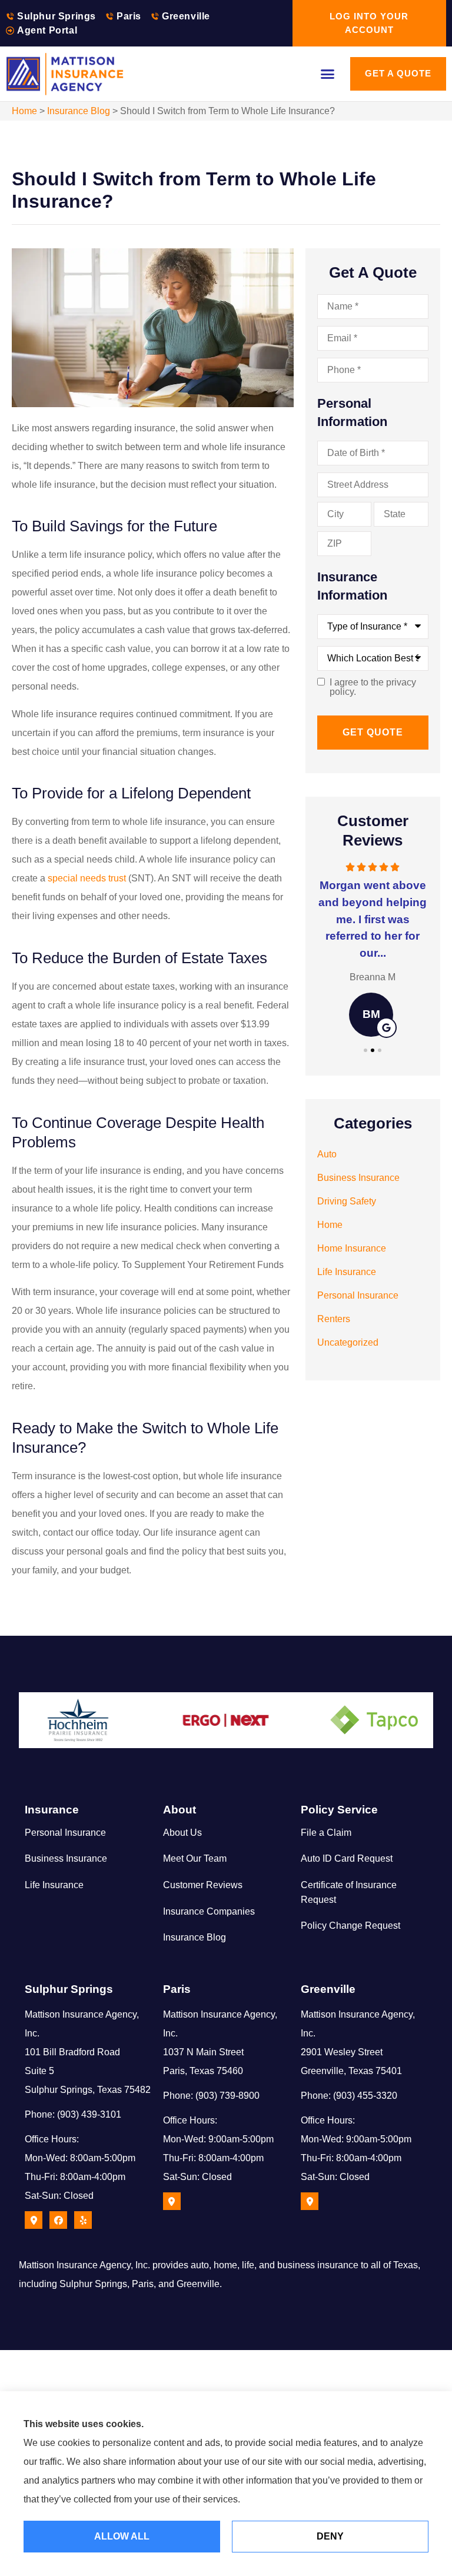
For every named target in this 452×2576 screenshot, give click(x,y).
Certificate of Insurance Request (349, 1892)
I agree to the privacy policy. (373, 687)
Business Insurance (66, 1858)
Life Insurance (54, 1885)
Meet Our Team (195, 1858)
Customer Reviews (203, 1885)
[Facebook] (58, 2220)
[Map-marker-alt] (34, 2220)
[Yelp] (83, 2220)
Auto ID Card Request (347, 1858)
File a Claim (326, 1833)
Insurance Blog (79, 111)
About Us (182, 1833)
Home (24, 111)
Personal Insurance (65, 1833)
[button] (328, 74)
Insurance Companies (209, 1911)
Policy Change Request (350, 1926)
